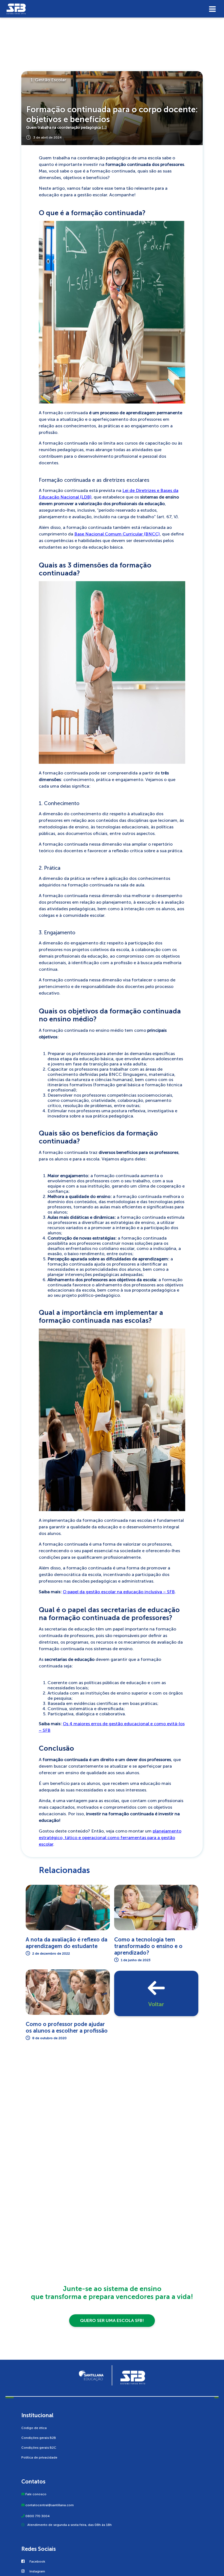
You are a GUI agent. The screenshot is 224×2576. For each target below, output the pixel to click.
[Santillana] (91, 2375)
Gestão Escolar (51, 80)
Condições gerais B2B (39, 2438)
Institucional (37, 2415)
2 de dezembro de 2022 (51, 1953)
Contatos (33, 2482)
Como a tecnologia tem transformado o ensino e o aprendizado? (148, 1946)
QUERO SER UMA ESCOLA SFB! (112, 2320)
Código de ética (34, 2428)
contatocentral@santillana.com (50, 2505)
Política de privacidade (39, 2457)
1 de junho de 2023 (136, 1960)
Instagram (37, 2571)
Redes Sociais (39, 2549)
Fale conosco (36, 2494)
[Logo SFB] (112, 9)
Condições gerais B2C (39, 2448)
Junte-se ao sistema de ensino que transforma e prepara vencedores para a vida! (112, 2293)
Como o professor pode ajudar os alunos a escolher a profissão (67, 2027)
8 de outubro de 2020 (49, 2038)
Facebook (37, 2561)
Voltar (156, 2004)
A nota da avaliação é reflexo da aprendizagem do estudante (67, 1943)
